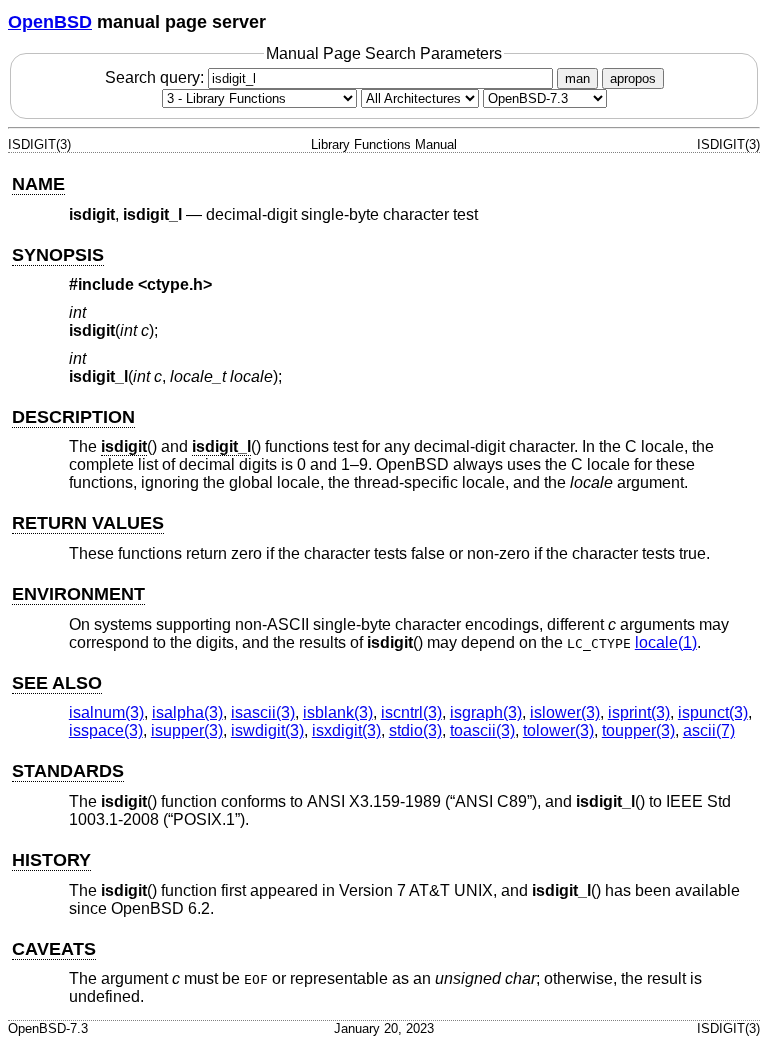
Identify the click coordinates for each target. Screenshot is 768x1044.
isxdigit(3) (346, 730)
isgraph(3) (486, 712)
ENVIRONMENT (78, 594)
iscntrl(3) (411, 712)
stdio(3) (415, 730)
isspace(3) (106, 730)
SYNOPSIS (58, 255)
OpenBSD (50, 22)
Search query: (156, 77)
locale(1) (666, 642)
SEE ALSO (57, 683)
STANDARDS (68, 771)
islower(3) (565, 712)
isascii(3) (263, 712)
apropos (633, 78)
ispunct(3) (713, 712)
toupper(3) (638, 730)
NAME (38, 184)
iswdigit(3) (267, 730)
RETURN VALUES (88, 523)
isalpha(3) (187, 712)
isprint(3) (639, 712)
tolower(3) (558, 730)
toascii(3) (482, 730)
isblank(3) (338, 712)
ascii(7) (709, 730)
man (577, 78)
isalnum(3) (106, 712)
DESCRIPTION (73, 417)
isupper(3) (187, 730)
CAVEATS (54, 949)
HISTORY (51, 860)
